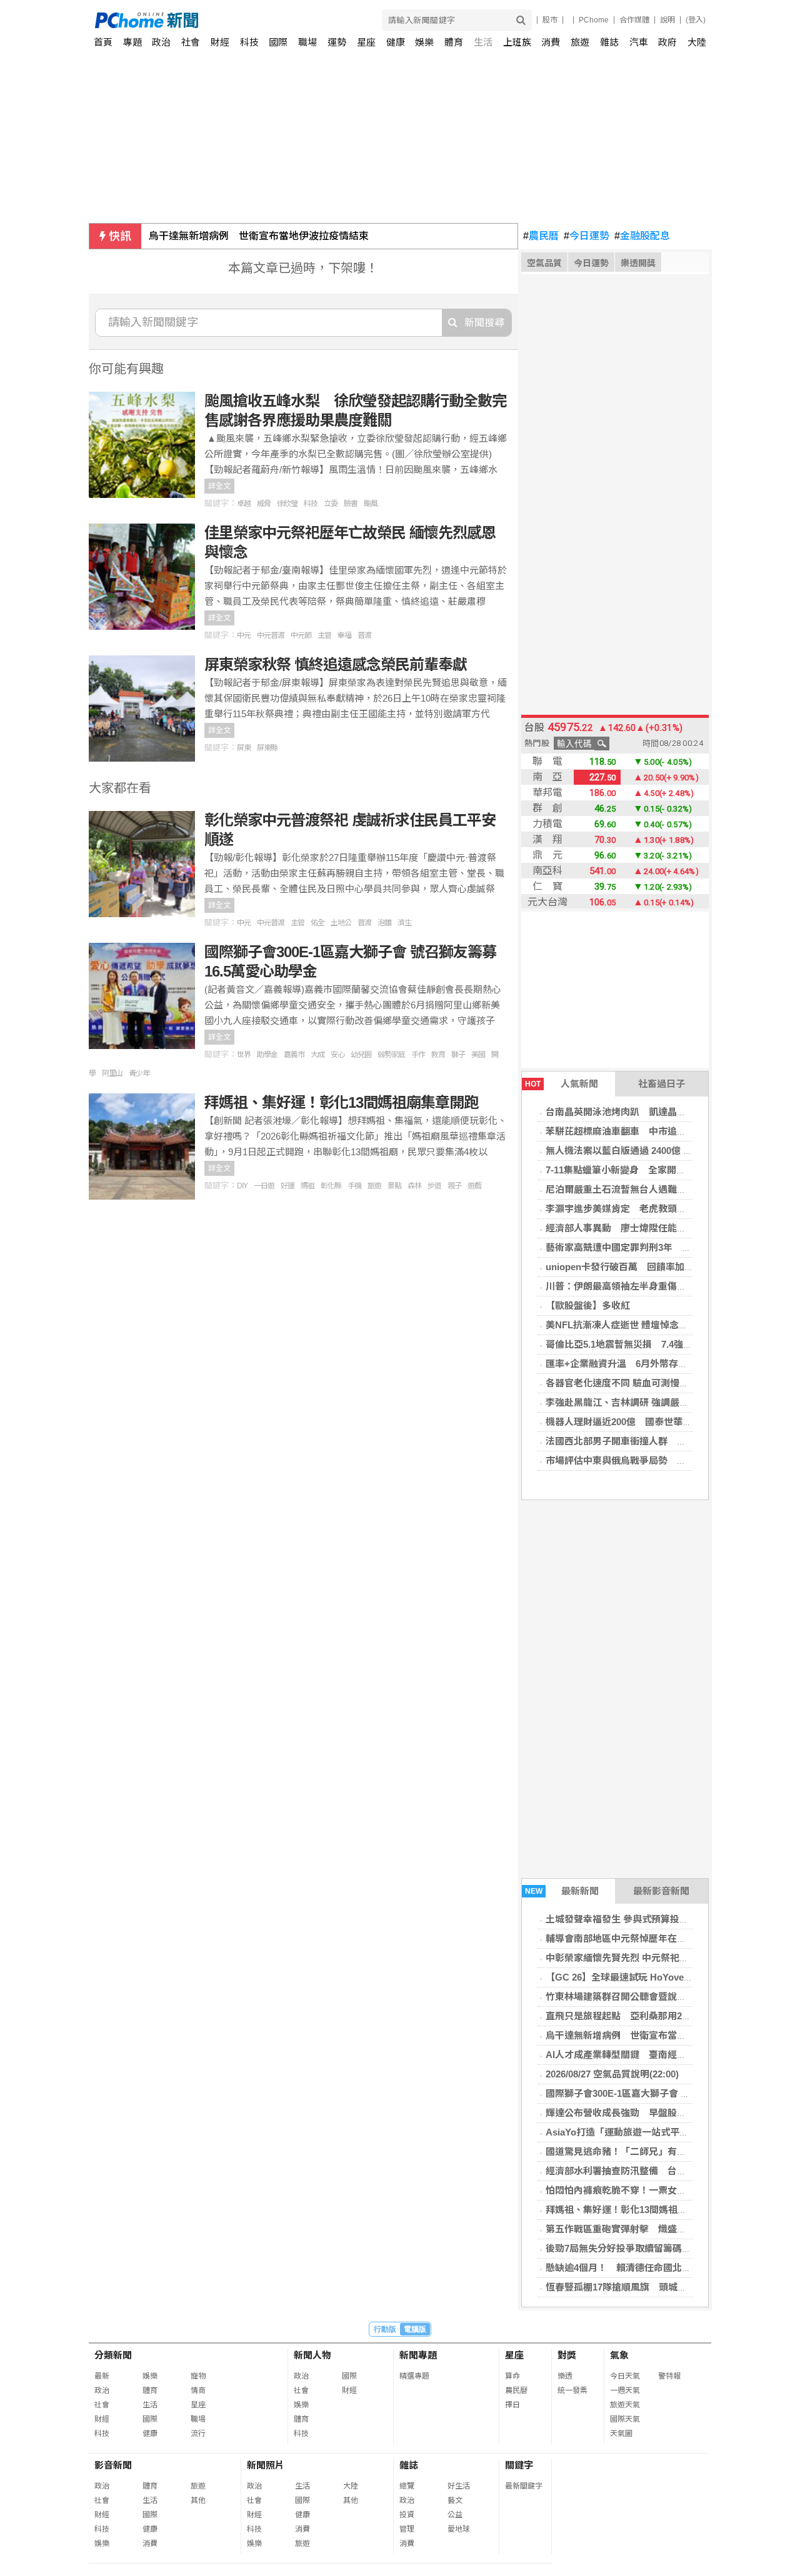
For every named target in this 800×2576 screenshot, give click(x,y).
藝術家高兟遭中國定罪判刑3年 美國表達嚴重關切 (651, 1247)
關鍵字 (519, 2465)
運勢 (337, 42)
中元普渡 (271, 635)
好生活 (459, 2486)
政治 (161, 42)
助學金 (267, 1055)
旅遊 (580, 42)
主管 (324, 635)
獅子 (458, 1055)
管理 (407, 2529)
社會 (191, 42)
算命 (512, 2376)
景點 (394, 1186)
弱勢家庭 (391, 1055)
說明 (667, 20)
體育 (454, 42)
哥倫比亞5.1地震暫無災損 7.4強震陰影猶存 (638, 1344)
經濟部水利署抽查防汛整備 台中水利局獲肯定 (644, 2171)
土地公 (341, 923)
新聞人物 (312, 2355)
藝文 (455, 2500)
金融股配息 (642, 236)
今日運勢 (587, 236)
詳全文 (219, 486)
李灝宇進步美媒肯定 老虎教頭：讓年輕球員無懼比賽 (658, 1209)
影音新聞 (113, 2465)
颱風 (371, 504)
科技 (249, 42)
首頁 (103, 42)
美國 (478, 1055)
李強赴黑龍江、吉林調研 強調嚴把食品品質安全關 (650, 1402)
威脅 (264, 504)
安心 (337, 1055)
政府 (667, 42)
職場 (307, 42)
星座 (366, 42)
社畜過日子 (662, 1084)
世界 (244, 1055)
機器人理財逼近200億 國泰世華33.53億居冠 (639, 1422)
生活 (483, 42)
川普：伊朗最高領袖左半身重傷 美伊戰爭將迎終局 (653, 1286)
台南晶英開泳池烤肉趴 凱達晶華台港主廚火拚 (644, 1112)
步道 (434, 1186)
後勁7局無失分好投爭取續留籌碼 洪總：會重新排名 (656, 2248)
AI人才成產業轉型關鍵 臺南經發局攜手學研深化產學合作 (667, 2055)
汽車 (639, 42)
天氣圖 (621, 2434)
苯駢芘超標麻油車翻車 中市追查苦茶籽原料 (639, 1131)
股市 (550, 20)
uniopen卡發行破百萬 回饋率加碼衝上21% (638, 1267)
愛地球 (459, 2529)
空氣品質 (544, 263)
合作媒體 (634, 20)
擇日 (512, 2405)
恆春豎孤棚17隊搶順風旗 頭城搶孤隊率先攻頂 (644, 2287)
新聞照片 (266, 2465)
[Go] (521, 20)
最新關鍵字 (524, 2486)
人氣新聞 (562, 1084)
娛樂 (424, 42)
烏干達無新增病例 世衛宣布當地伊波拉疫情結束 (259, 236)
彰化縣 (331, 1186)
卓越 (244, 504)
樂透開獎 (638, 263)
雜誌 (609, 42)
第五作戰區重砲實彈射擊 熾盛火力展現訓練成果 (649, 2229)
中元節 (301, 635)
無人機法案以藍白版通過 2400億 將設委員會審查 (647, 1151)
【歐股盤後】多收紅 (588, 1305)
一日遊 (264, 1186)
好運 (287, 1186)
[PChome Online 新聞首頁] (248, 20)
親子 (454, 1186)
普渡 (364, 635)
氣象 (619, 2355)
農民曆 (541, 236)
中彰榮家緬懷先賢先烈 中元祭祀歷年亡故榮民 (641, 1958)
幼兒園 (361, 1055)
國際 (278, 42)
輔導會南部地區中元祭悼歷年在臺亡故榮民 (635, 1938)
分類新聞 (113, 2355)
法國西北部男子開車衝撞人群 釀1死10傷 (633, 1441)
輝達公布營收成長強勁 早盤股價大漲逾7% (637, 2113)
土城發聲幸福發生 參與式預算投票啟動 (627, 1919)
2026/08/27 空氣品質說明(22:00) (612, 2074)
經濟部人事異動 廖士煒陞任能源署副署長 (635, 1228)
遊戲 (474, 1186)
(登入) (696, 20)
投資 (407, 2515)
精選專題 (414, 2376)
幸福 (344, 635)
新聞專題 (418, 2355)
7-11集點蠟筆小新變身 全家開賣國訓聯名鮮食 (644, 1170)
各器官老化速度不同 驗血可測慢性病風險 (631, 1383)
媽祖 (307, 1186)
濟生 (404, 923)
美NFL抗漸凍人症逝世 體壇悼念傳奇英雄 (631, 1325)
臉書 (351, 504)
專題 (132, 42)
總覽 (407, 2486)
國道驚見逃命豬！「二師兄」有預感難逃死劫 (639, 2151)
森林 (414, 1186)
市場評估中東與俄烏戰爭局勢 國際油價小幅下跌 (649, 1460)
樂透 (565, 2376)
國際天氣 (625, 2419)
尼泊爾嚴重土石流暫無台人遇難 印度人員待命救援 (653, 1189)
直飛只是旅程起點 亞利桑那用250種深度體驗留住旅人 (661, 2016)
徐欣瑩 (287, 504)
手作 (418, 1055)
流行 (198, 2434)
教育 (438, 1055)
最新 (102, 2376)
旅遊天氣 (625, 2405)
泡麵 (384, 923)
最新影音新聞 (661, 1891)
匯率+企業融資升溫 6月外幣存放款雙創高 (635, 1364)
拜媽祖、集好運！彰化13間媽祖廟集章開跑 (635, 2210)
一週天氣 (625, 2390)
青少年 (139, 1073)
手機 (354, 1186)
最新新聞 (562, 1891)
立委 (331, 504)
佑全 (317, 923)
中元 (244, 635)
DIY (242, 1186)
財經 (220, 42)
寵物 (198, 2376)
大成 (317, 1055)
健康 (396, 42)
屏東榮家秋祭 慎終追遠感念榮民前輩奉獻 (336, 664)
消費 (551, 42)
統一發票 (572, 2390)
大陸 (697, 42)
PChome (594, 20)
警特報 (669, 2376)
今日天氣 (625, 2376)
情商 (198, 2390)
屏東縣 (267, 748)
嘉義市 (294, 1055)
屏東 (244, 748)
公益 (455, 2515)
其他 (198, 2500)
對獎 (567, 2355)
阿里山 (112, 1073)
